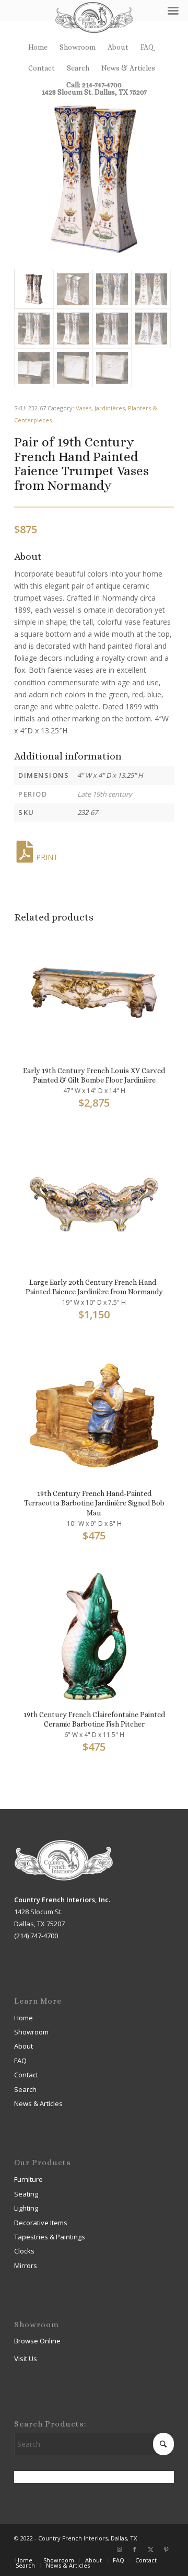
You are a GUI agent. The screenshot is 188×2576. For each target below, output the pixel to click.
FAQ (147, 47)
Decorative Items (41, 2223)
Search (78, 68)
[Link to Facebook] (135, 2549)
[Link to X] (150, 2549)
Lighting (26, 2208)
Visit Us (26, 2359)
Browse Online (37, 2341)
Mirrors (26, 2265)
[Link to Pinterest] (166, 2549)
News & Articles (128, 68)
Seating (26, 2194)
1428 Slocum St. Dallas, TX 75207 (94, 92)
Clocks (24, 2251)
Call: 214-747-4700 (94, 85)
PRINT (47, 857)
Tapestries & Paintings (50, 2237)
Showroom (78, 47)
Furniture (28, 2179)
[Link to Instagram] (119, 2549)
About (118, 47)
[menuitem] (38, 47)
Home (38, 47)
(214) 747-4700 (36, 1936)
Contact (42, 68)
